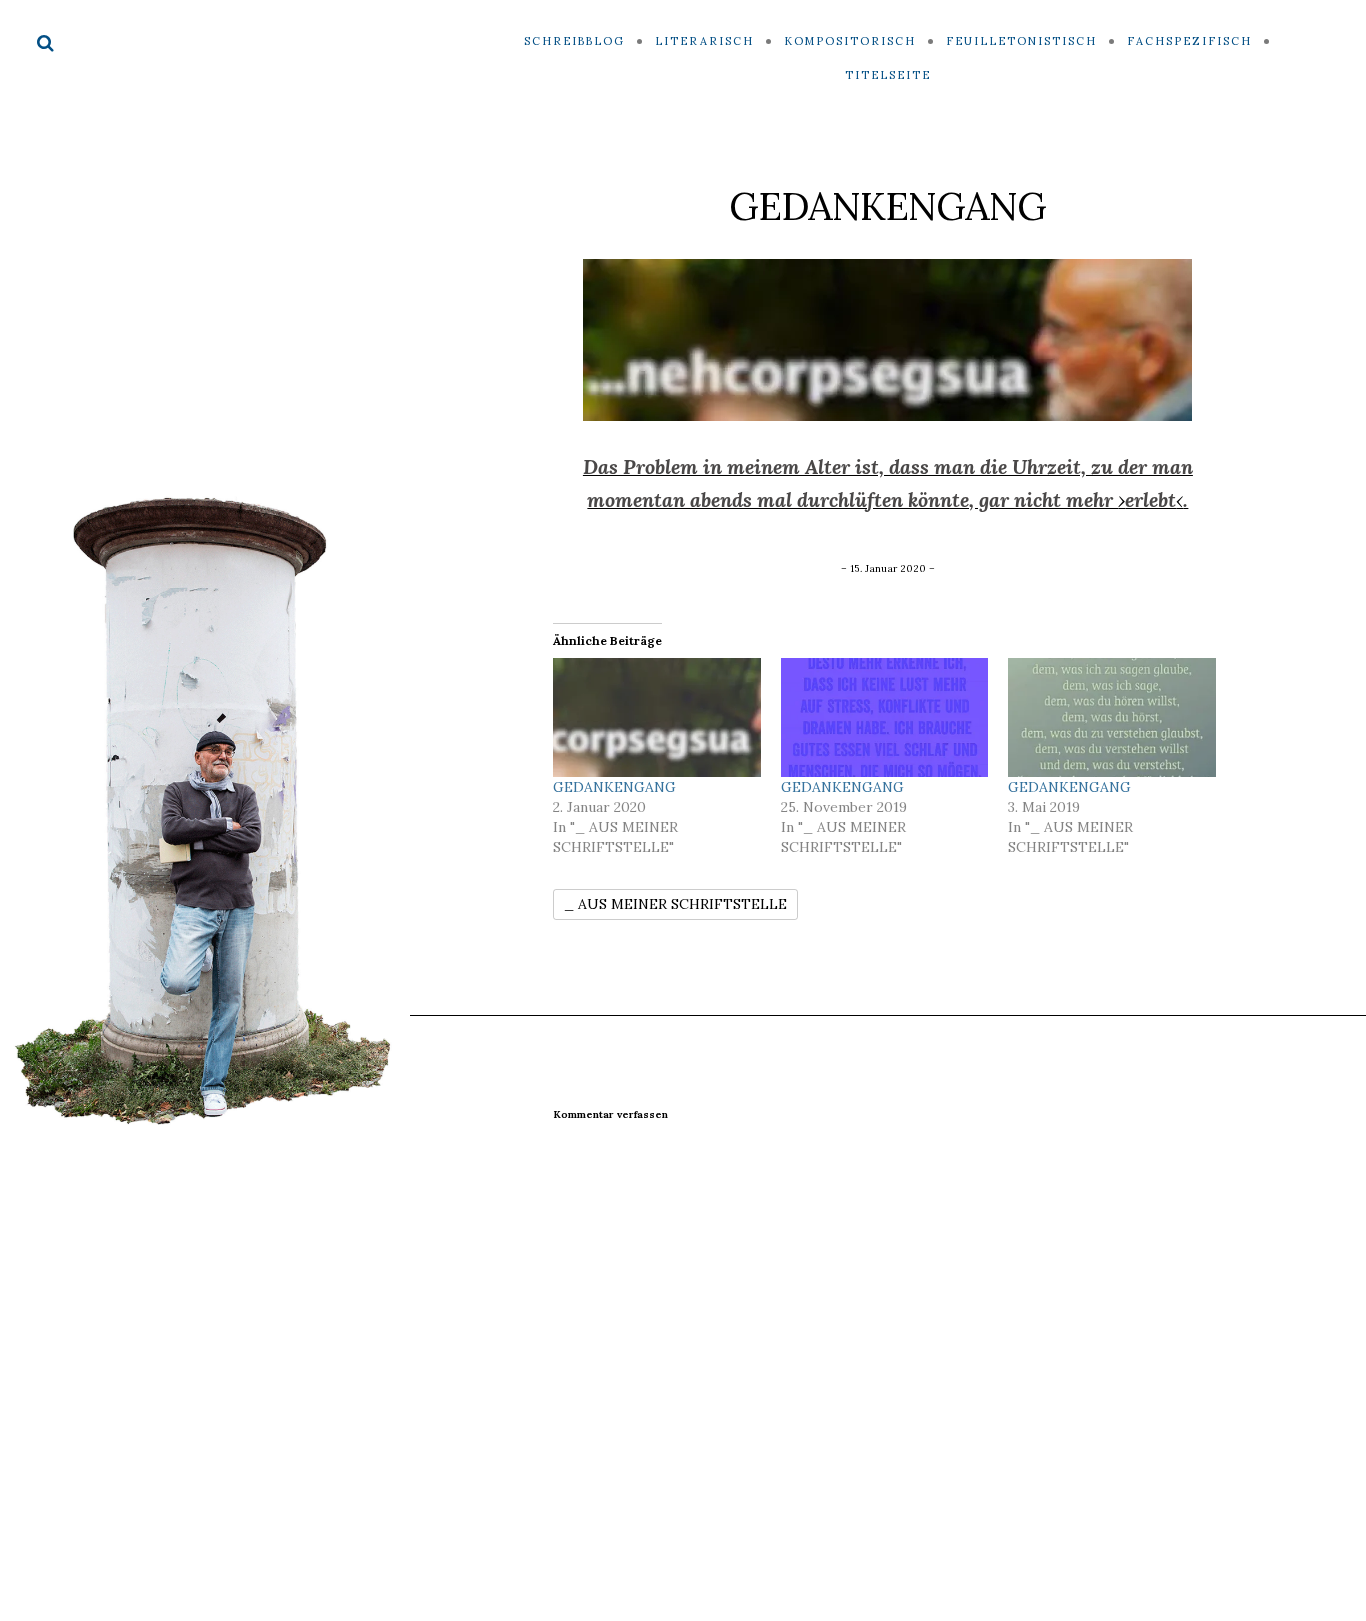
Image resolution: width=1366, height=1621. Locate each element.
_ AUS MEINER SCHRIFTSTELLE (675, 904)
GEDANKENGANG (614, 787)
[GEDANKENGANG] (657, 717)
